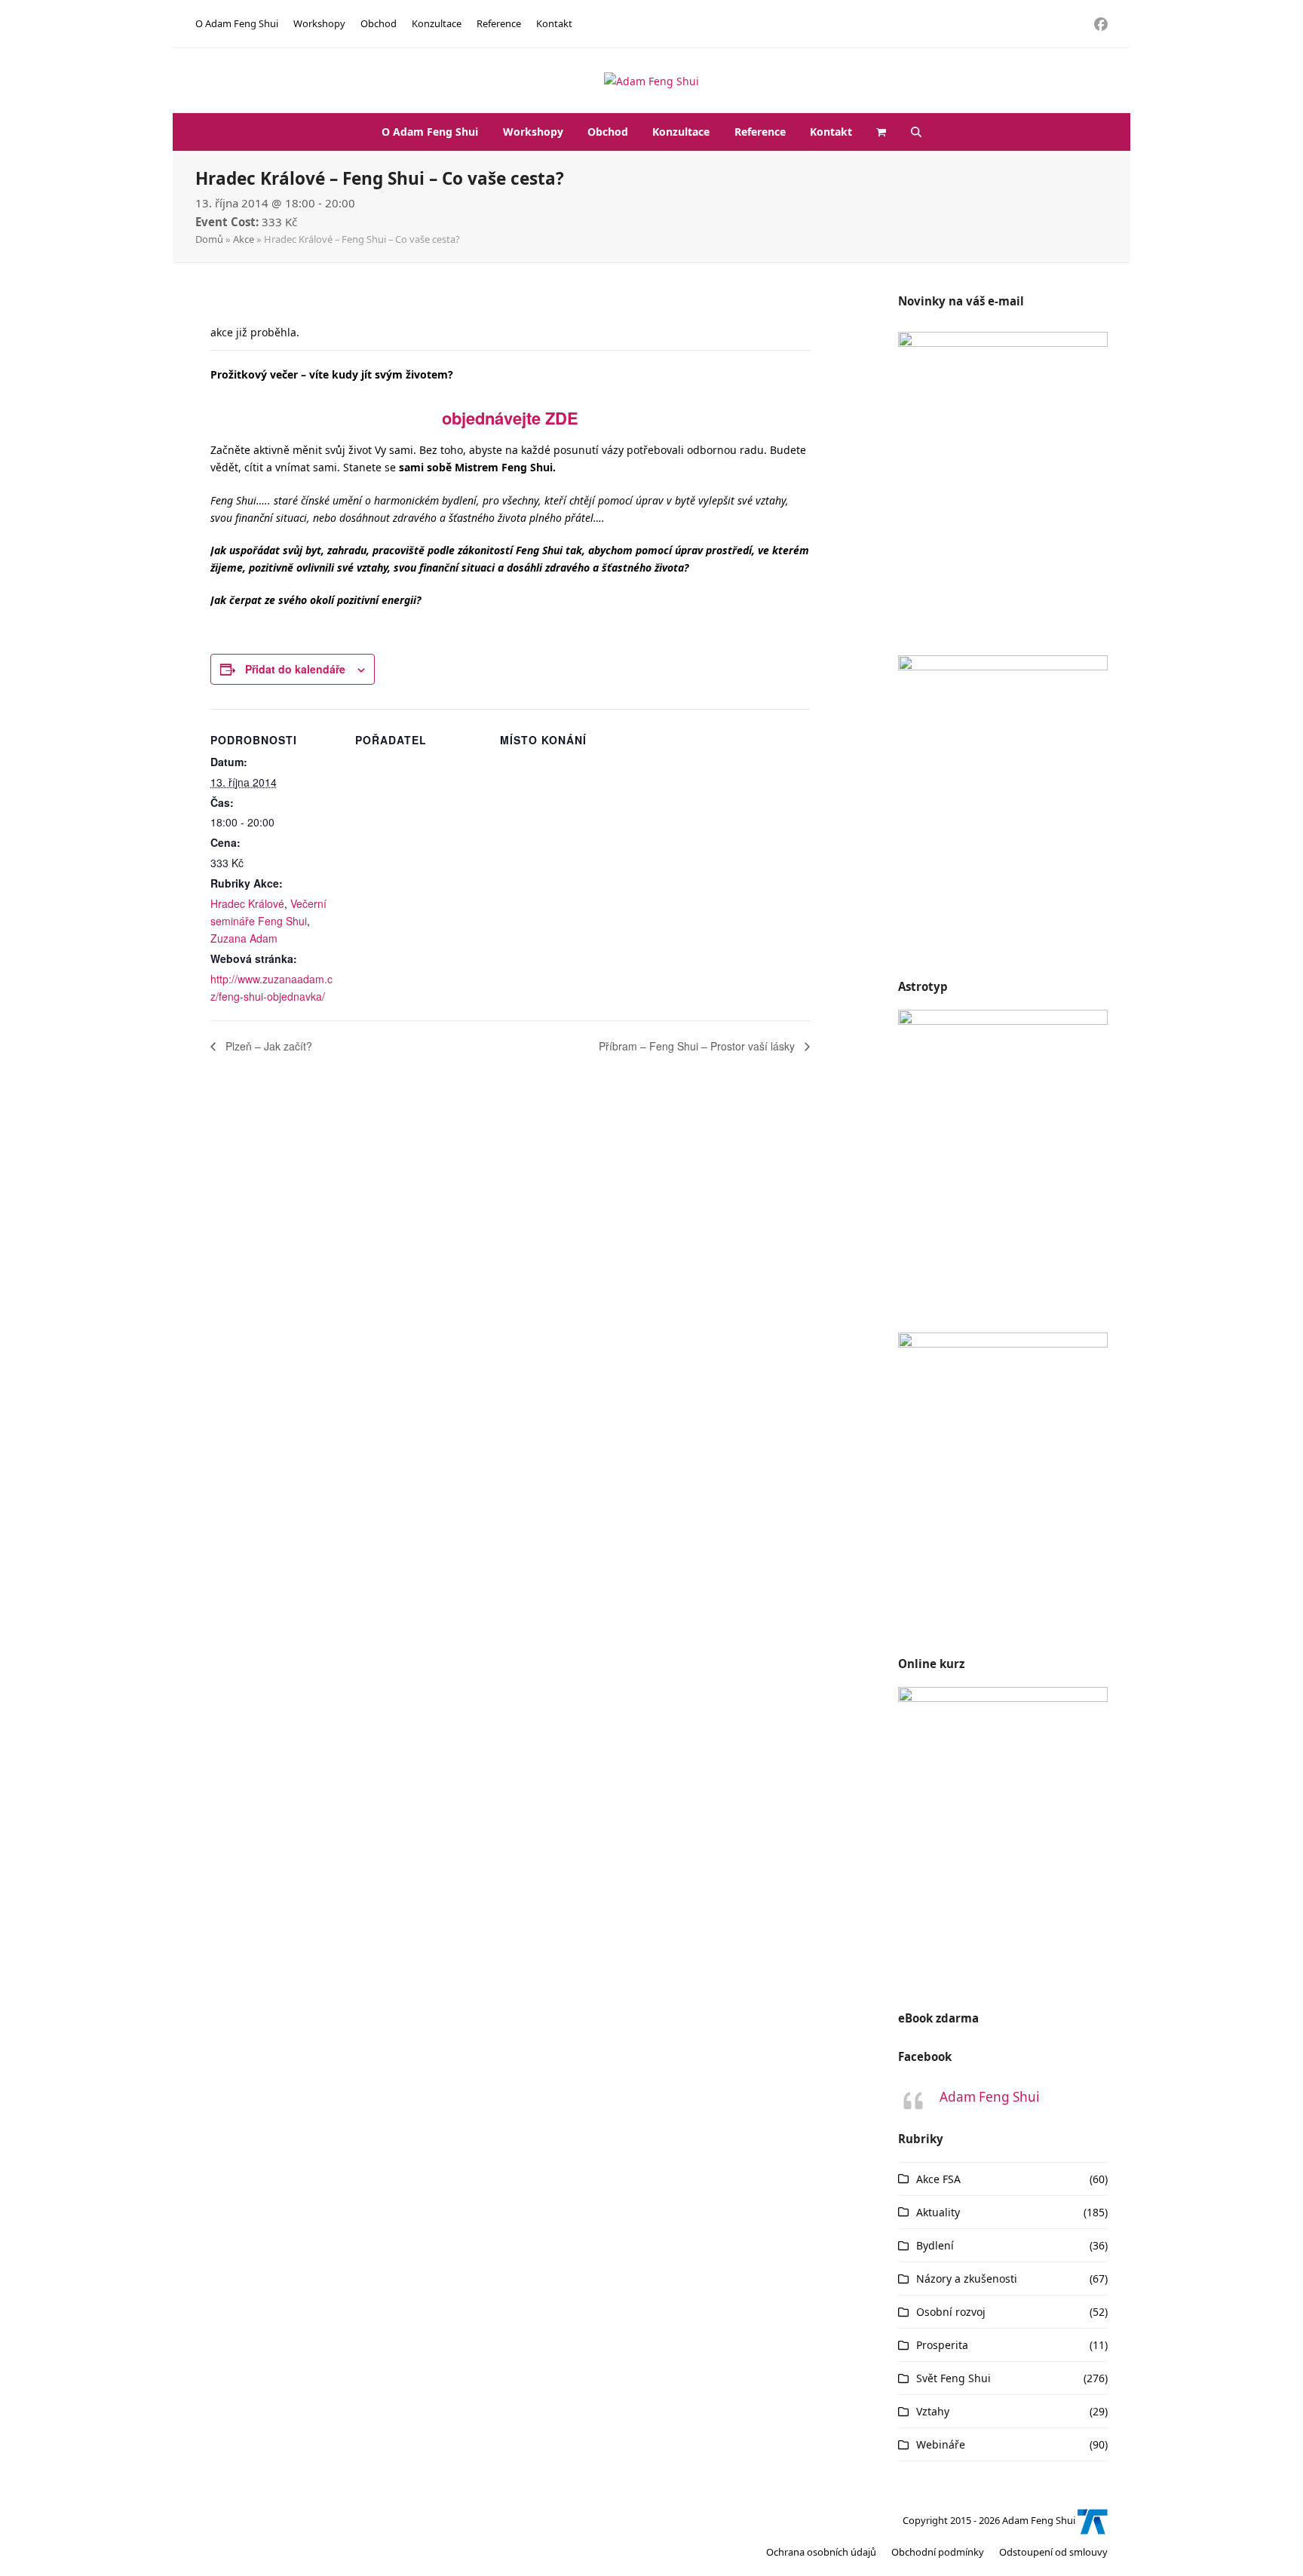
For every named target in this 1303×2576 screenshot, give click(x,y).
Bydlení (935, 2245)
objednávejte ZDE (510, 418)
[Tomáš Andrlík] (1093, 2521)
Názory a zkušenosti (967, 2279)
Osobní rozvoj (951, 2312)
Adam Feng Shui (989, 2097)
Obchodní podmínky (938, 2552)
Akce (244, 239)
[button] (881, 132)
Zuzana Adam (244, 938)
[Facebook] (1101, 24)
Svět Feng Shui (953, 2378)
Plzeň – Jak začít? (267, 1046)
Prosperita (942, 2345)
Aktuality (938, 2212)
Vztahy (933, 2411)
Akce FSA (938, 2179)
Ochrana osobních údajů (821, 2552)
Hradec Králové (247, 903)
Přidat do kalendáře (295, 669)
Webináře (941, 2444)
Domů (209, 239)
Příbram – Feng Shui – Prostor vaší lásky (698, 1046)
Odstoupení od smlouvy (1053, 2552)
